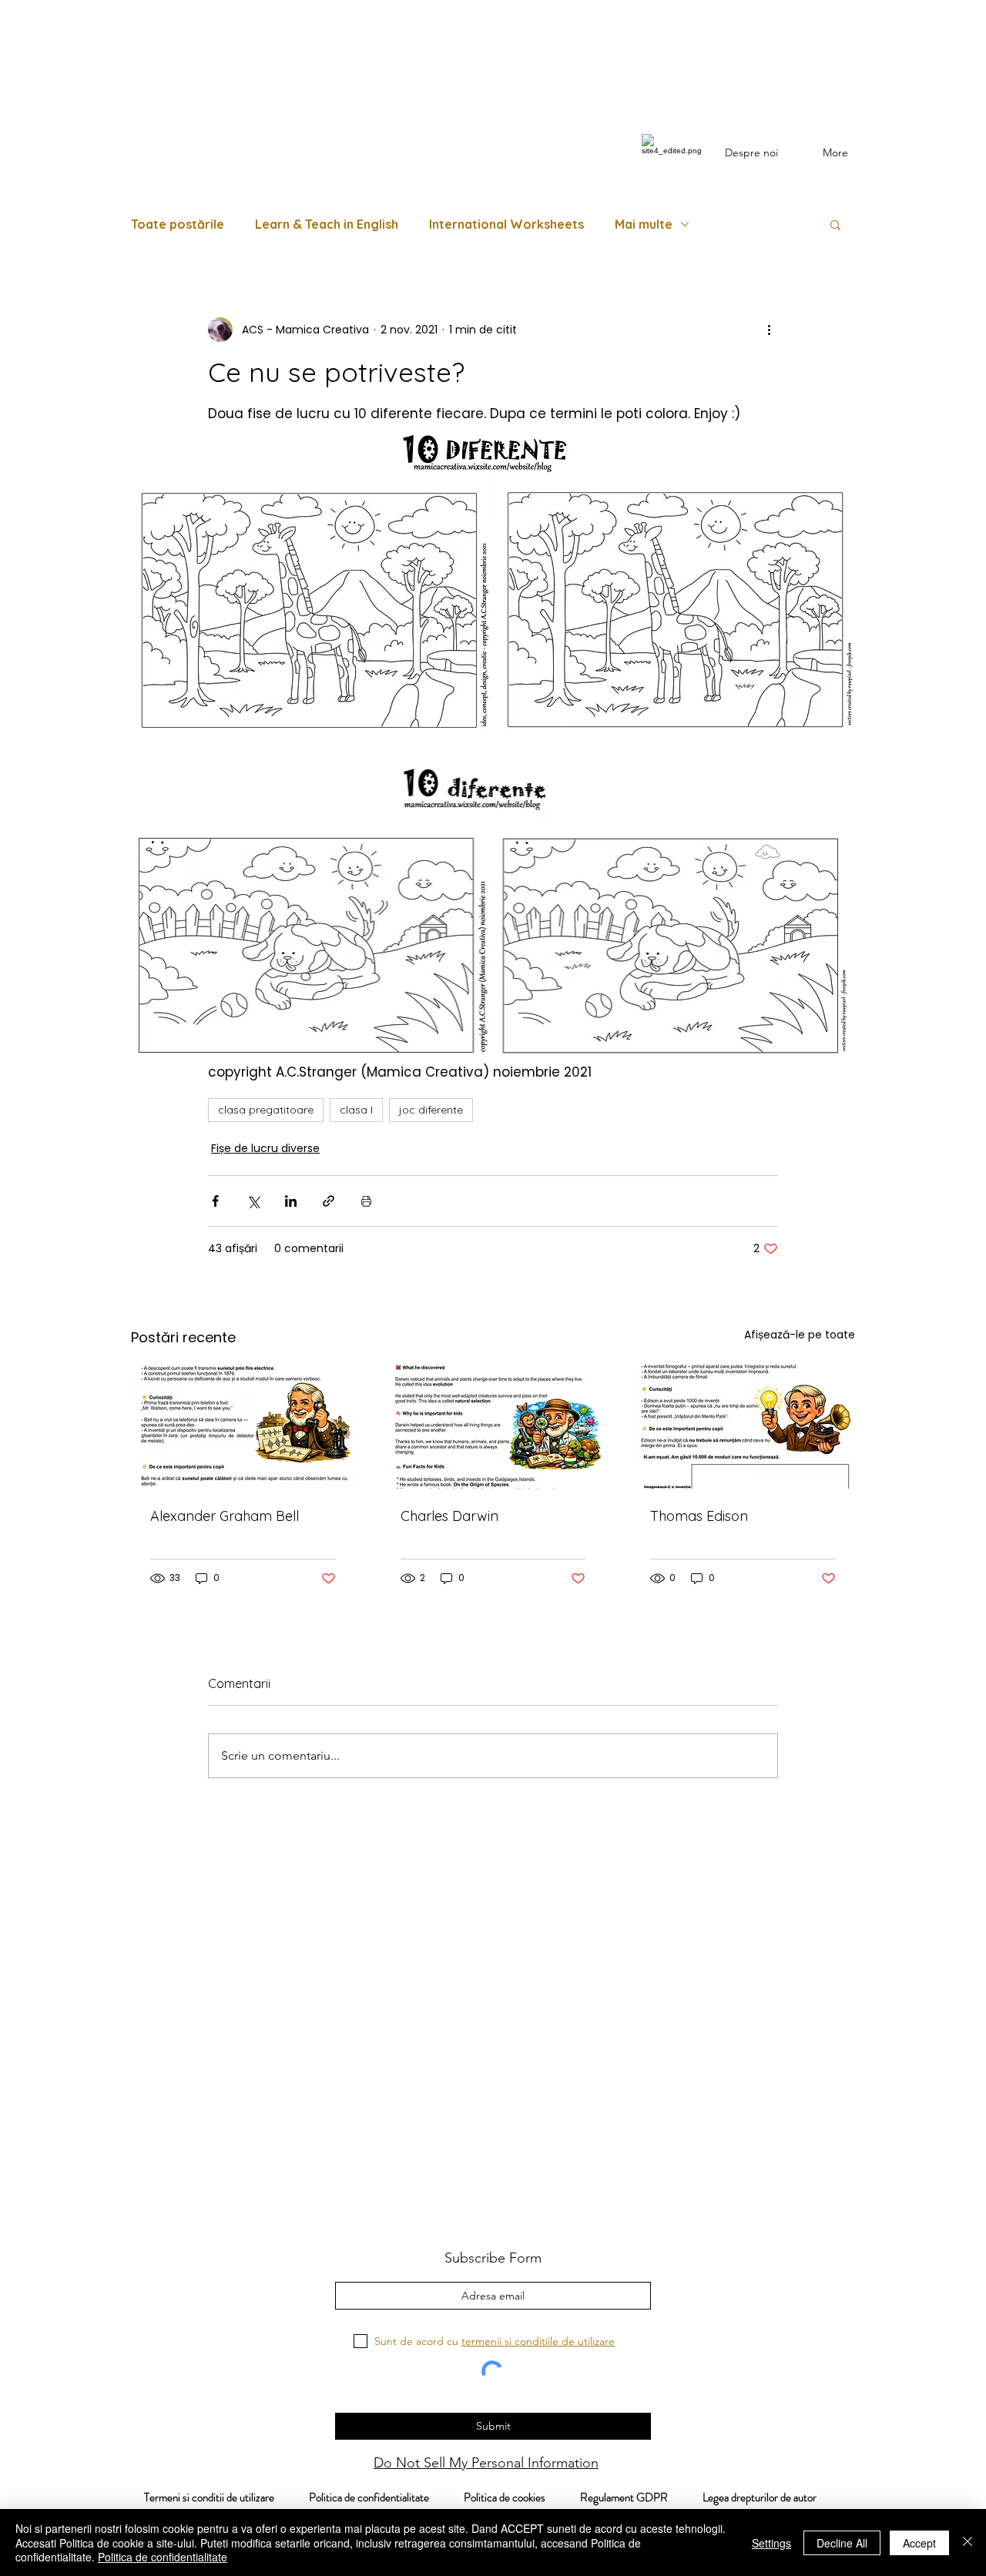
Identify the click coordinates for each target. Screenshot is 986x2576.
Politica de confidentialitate (368, 2497)
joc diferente (431, 1110)
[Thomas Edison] (743, 1426)
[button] (835, 224)
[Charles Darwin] (493, 1426)
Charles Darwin (449, 1516)
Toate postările (178, 224)
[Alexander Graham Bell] (243, 1426)
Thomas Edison (699, 1516)
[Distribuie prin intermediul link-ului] (329, 1201)
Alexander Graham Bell (225, 1516)
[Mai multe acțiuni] (769, 330)
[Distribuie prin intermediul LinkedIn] (291, 1201)
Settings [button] (771, 2543)
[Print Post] (366, 1201)
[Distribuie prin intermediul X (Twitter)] (253, 1201)
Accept (919, 2543)
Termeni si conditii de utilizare (201, 2497)
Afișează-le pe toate (800, 1335)
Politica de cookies (522, 2497)
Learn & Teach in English (327, 224)
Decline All (842, 2543)
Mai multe (644, 224)
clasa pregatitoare (266, 1110)
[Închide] (968, 2543)
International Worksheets (506, 224)
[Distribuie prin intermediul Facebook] (215, 1201)
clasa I (356, 1110)
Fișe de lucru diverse (265, 1148)
